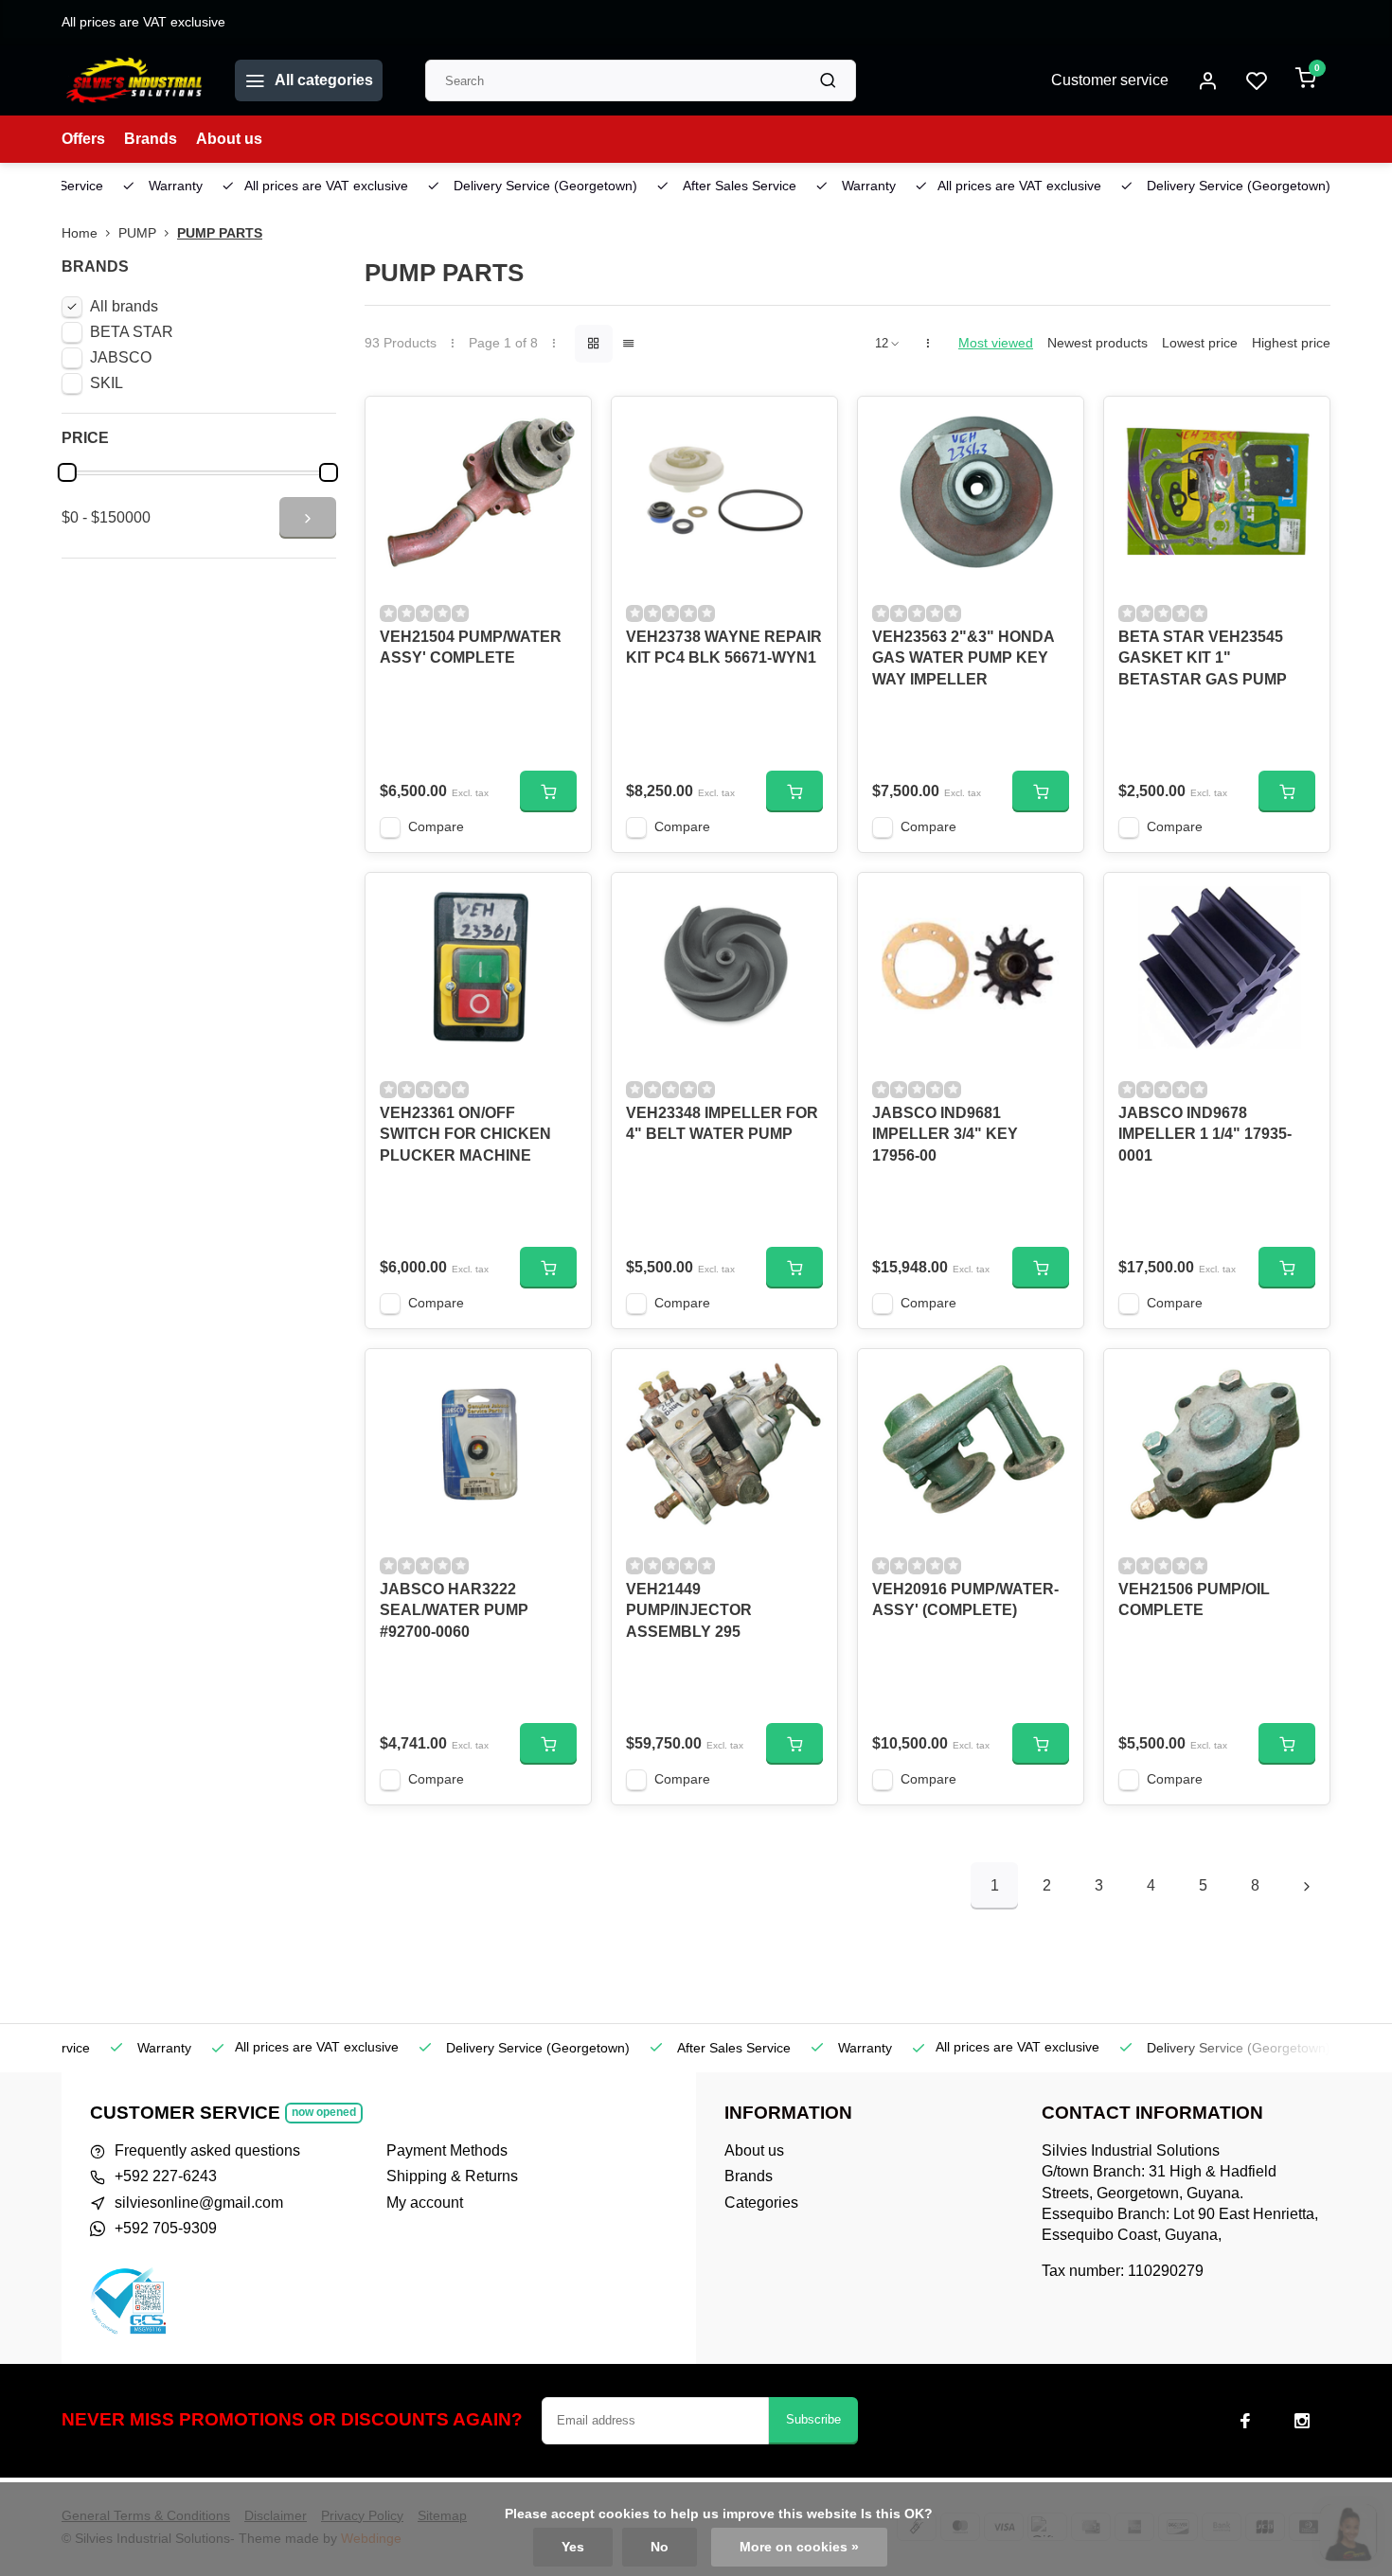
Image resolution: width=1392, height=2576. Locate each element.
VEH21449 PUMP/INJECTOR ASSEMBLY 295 (689, 1610)
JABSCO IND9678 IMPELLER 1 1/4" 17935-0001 (1205, 1134)
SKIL (107, 383)
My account (425, 2203)
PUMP (137, 233)
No (660, 2547)
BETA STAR (132, 332)
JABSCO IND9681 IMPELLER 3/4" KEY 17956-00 (945, 1134)
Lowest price (1200, 343)
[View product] (548, 791)
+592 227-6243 (166, 2176)
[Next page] (1307, 1886)
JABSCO (121, 357)
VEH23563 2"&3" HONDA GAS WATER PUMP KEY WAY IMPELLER (963, 658)
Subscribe (813, 2419)
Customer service (1110, 80)
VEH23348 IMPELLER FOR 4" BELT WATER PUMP (722, 1123)
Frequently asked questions (207, 2150)
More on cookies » (799, 2547)
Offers (83, 139)
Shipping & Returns (452, 2176)
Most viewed (996, 343)
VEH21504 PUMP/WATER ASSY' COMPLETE (471, 647)
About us (229, 139)
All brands (124, 306)
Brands (151, 139)
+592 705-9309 (166, 2228)
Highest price (1291, 343)
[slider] (67, 472)
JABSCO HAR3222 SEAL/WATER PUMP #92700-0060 (454, 1610)
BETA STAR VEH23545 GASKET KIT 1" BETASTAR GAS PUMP (1203, 658)
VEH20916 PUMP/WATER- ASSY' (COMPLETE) (965, 1599)
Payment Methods (447, 2150)
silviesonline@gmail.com (199, 2203)
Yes (573, 2547)
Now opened (324, 2112)
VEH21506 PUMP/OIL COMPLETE (1194, 1599)
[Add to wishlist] (562, 425)
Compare (436, 827)
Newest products (1098, 343)
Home (80, 233)
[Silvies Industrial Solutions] (134, 80)
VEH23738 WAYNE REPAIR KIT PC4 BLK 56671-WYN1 (724, 647)
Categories (761, 2203)
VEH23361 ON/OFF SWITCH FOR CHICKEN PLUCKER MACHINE (465, 1134)
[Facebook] (1245, 2421)
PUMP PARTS (220, 233)
